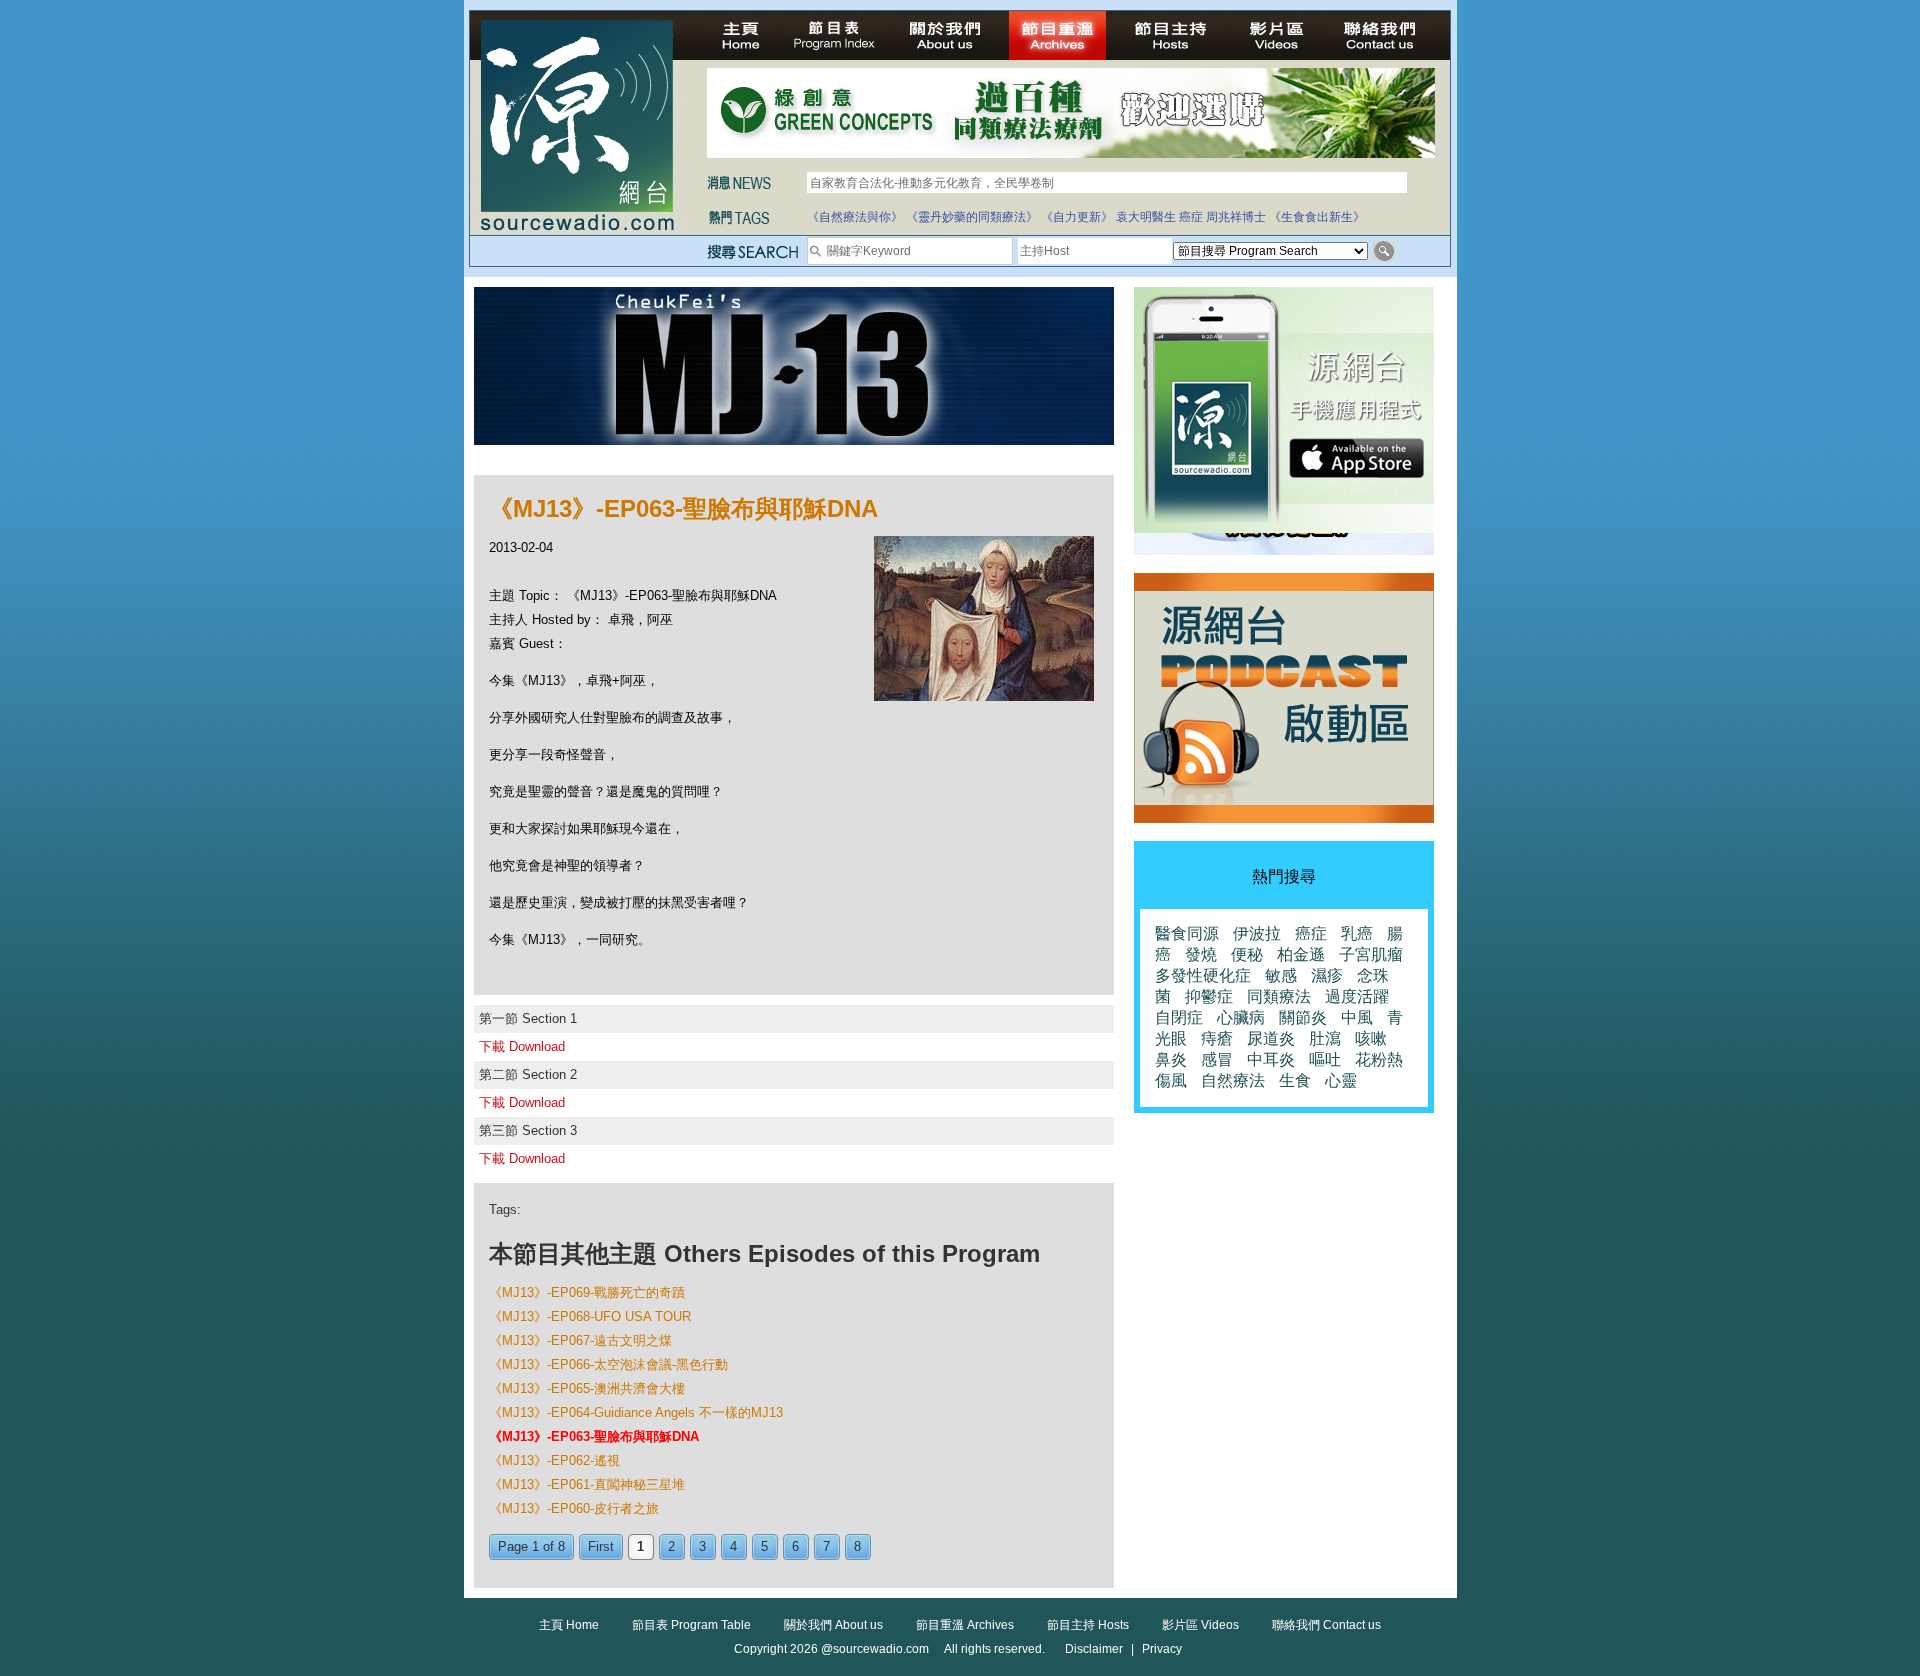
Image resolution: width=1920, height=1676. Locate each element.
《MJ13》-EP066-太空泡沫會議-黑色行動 (608, 1364)
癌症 (1191, 217)
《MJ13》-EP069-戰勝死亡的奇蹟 (587, 1292)
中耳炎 (1271, 1059)
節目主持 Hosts (1088, 1625)
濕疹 (1327, 975)
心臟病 (1241, 1017)
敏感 (1281, 975)
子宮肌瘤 (1371, 954)
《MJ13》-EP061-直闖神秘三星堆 (587, 1484)
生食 (1295, 1080)
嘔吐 (1325, 1059)
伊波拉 (1257, 933)
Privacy (1162, 1649)
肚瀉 (1325, 1038)
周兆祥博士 (1236, 217)
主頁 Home (569, 1625)
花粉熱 (1379, 1059)
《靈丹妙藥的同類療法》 (972, 217)
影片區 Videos (1200, 1625)
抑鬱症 (1209, 996)
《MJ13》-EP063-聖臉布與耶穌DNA (594, 1436)
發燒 (1201, 954)
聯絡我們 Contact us (1326, 1625)
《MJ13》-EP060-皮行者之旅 (574, 1508)
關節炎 (1303, 1017)
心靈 (1341, 1080)
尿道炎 (1271, 1038)
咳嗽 (1371, 1038)
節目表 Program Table (691, 1625)
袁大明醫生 (1146, 217)
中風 (1357, 1017)
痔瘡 (1217, 1038)
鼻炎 (1171, 1059)
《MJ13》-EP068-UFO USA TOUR (590, 1316)
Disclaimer (1094, 1649)
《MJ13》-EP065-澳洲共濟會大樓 (587, 1388)
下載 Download (522, 1046)
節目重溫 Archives (965, 1625)
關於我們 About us (833, 1625)
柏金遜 (1301, 954)
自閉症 (1179, 1017)
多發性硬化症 (1203, 975)
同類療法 (1279, 996)
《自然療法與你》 (855, 217)
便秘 (1247, 954)
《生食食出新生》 (1317, 217)
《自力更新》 (1077, 217)
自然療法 (1233, 1080)
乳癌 (1357, 933)
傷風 (1171, 1080)
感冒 (1217, 1059)
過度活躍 (1357, 996)
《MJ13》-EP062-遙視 (554, 1460)
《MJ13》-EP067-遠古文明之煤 (580, 1340)
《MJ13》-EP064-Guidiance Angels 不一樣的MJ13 (636, 1412)
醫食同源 (1187, 933)
